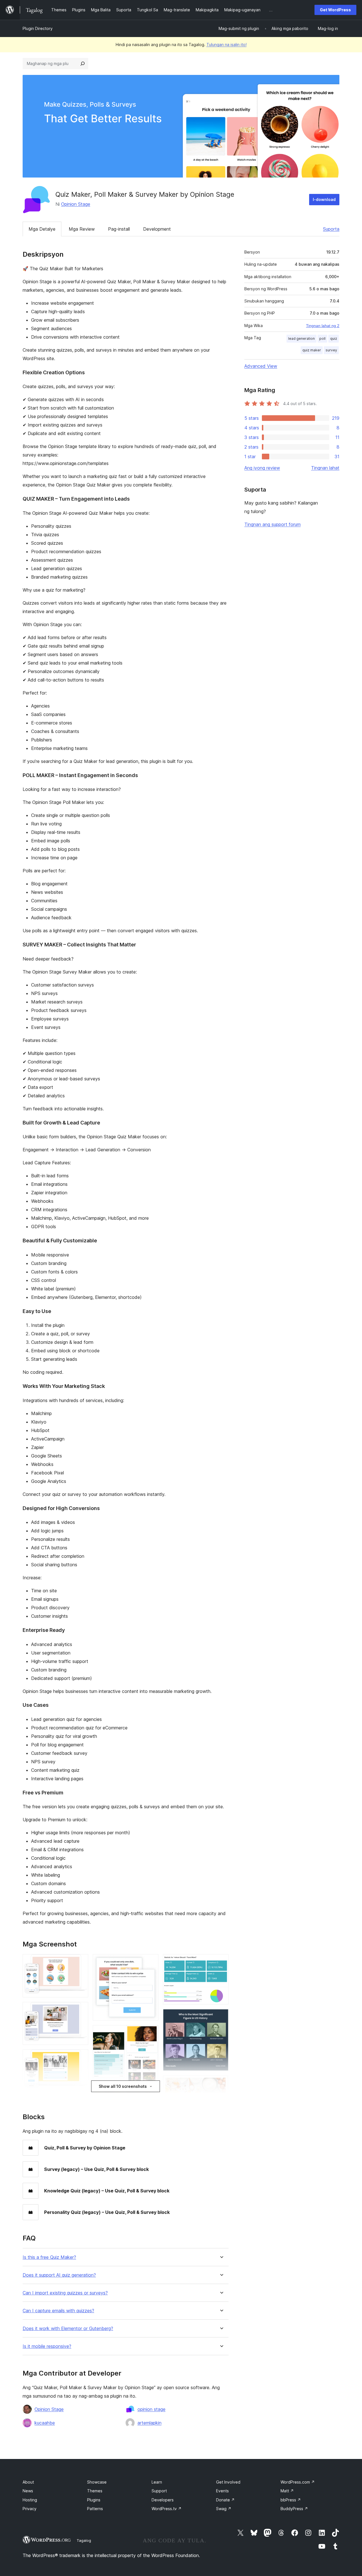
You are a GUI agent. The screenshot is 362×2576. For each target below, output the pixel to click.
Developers (163, 2500)
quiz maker (312, 350)
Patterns (95, 2509)
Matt (287, 2491)
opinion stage (151, 2409)
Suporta (331, 229)
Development (157, 229)
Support (159, 2491)
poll (322, 339)
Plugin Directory (38, 28)
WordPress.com (298, 2482)
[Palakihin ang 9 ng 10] (221, 2017)
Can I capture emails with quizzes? (58, 2311)
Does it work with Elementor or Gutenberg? (68, 2329)
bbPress (291, 2500)
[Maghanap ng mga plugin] (83, 64)
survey (331, 350)
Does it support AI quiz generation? (59, 2275)
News (28, 2491)
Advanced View (261, 366)
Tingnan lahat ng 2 (323, 326)
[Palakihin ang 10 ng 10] (221, 2083)
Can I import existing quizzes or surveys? (65, 2293)
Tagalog (84, 2540)
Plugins (94, 2500)
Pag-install (119, 229)
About (28, 2482)
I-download (324, 199)
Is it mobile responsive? (47, 2346)
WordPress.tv (167, 2509)
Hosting (30, 2500)
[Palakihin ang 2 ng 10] (81, 2010)
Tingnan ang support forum (272, 524)
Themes (95, 2491)
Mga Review (82, 229)
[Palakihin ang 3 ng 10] (81, 2057)
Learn (157, 2482)
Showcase (97, 2482)
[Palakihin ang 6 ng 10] (151, 2033)
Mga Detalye (42, 229)
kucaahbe (45, 2423)
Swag (224, 2509)
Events (222, 2491)
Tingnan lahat (325, 468)
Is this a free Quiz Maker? (49, 2257)
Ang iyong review (262, 468)
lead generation (301, 339)
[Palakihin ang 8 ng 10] (221, 1962)
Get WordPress (335, 10)
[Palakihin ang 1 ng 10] (81, 1962)
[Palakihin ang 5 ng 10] (151, 1962)
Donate (225, 2500)
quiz (334, 339)
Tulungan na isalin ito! (227, 45)
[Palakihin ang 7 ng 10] (151, 2099)
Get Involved (228, 2482)
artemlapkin (149, 2423)
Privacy (30, 2509)
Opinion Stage (76, 204)
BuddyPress (294, 2509)
